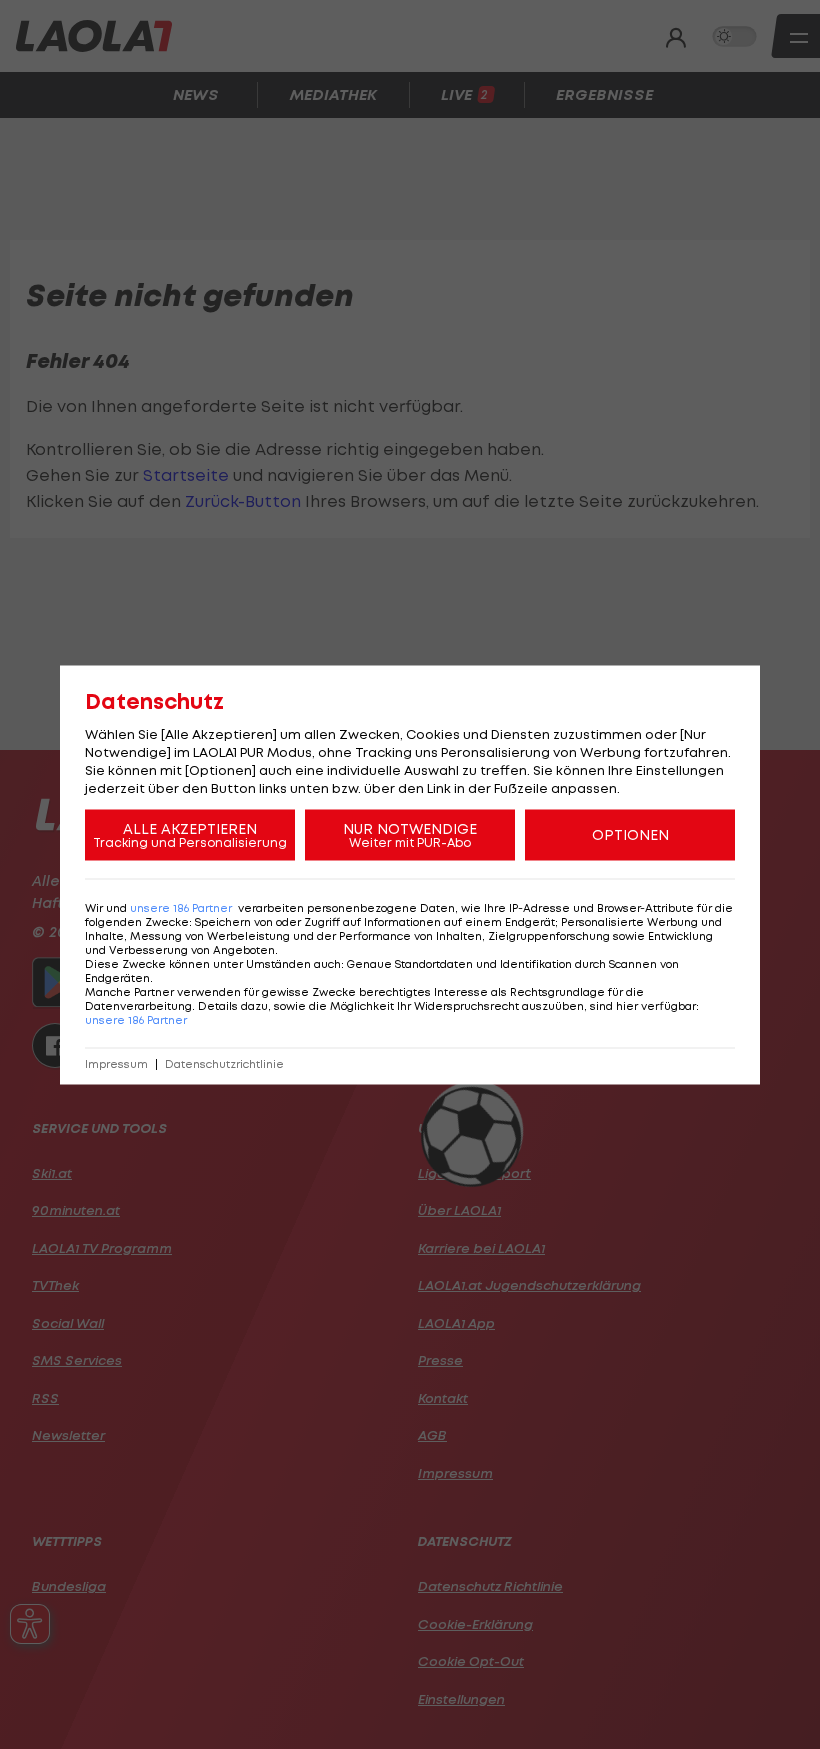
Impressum (116, 1063)
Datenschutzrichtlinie (224, 1063)
